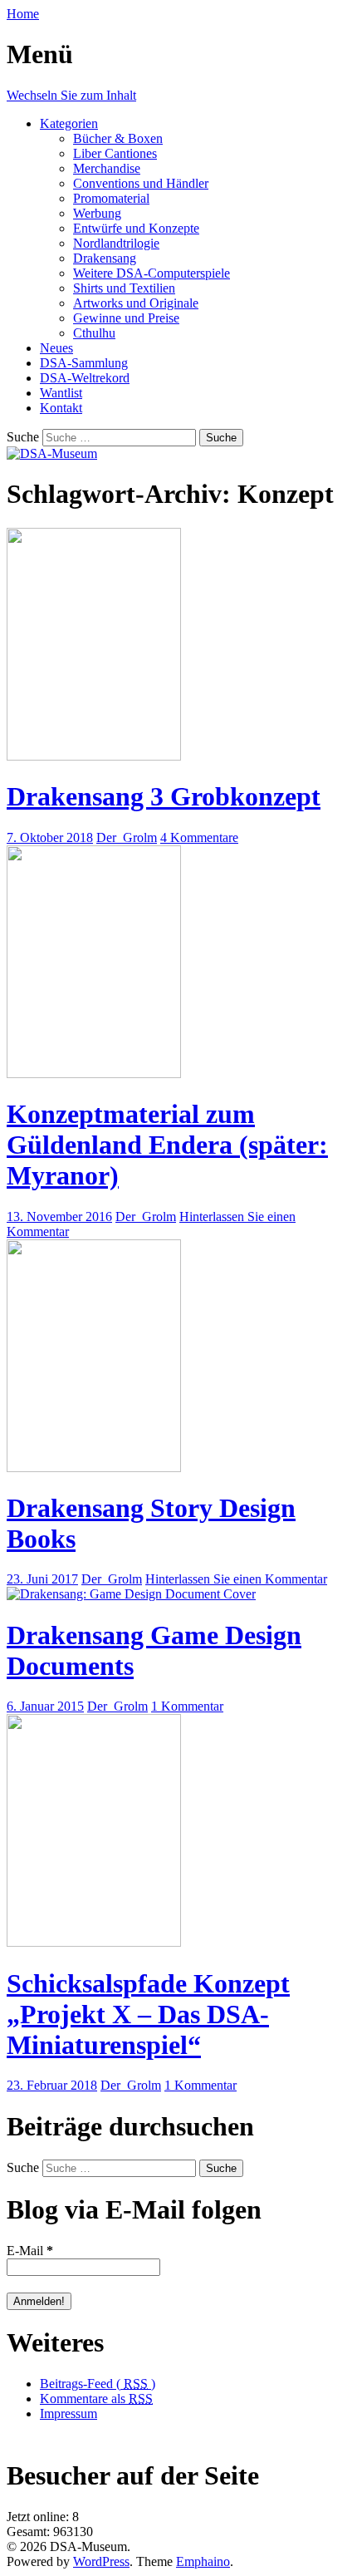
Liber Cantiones (115, 153)
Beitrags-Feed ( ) (98, 2384)
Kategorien (69, 123)
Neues (56, 348)
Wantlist (61, 393)
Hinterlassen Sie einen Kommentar (236, 1579)
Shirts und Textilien (124, 288)
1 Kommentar (187, 1706)
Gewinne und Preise (126, 318)
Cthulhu (94, 333)
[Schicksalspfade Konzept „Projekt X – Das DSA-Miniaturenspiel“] (94, 1942)
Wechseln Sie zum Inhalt (71, 95)
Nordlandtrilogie (116, 243)
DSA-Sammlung (84, 363)
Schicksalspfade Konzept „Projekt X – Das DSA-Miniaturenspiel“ (148, 2014)
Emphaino (203, 2561)
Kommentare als (96, 2399)
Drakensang (105, 258)
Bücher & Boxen (118, 138)
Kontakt (61, 408)
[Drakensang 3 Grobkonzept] (94, 756)
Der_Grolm (127, 837)
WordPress (101, 2561)
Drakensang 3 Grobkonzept (164, 796)
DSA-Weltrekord (85, 378)
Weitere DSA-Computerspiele (152, 273)
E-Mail (30, 2251)
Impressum (68, 2413)
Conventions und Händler (141, 183)
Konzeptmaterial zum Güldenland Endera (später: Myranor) (167, 1145)
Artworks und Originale (136, 303)
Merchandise (107, 168)
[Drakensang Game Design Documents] (131, 1594)
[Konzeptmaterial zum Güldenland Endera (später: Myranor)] (94, 1074)
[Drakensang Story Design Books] (94, 1468)
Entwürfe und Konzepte (136, 228)
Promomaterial (111, 198)
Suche (23, 437)
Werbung (97, 213)
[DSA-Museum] (52, 453)
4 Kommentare (199, 837)
